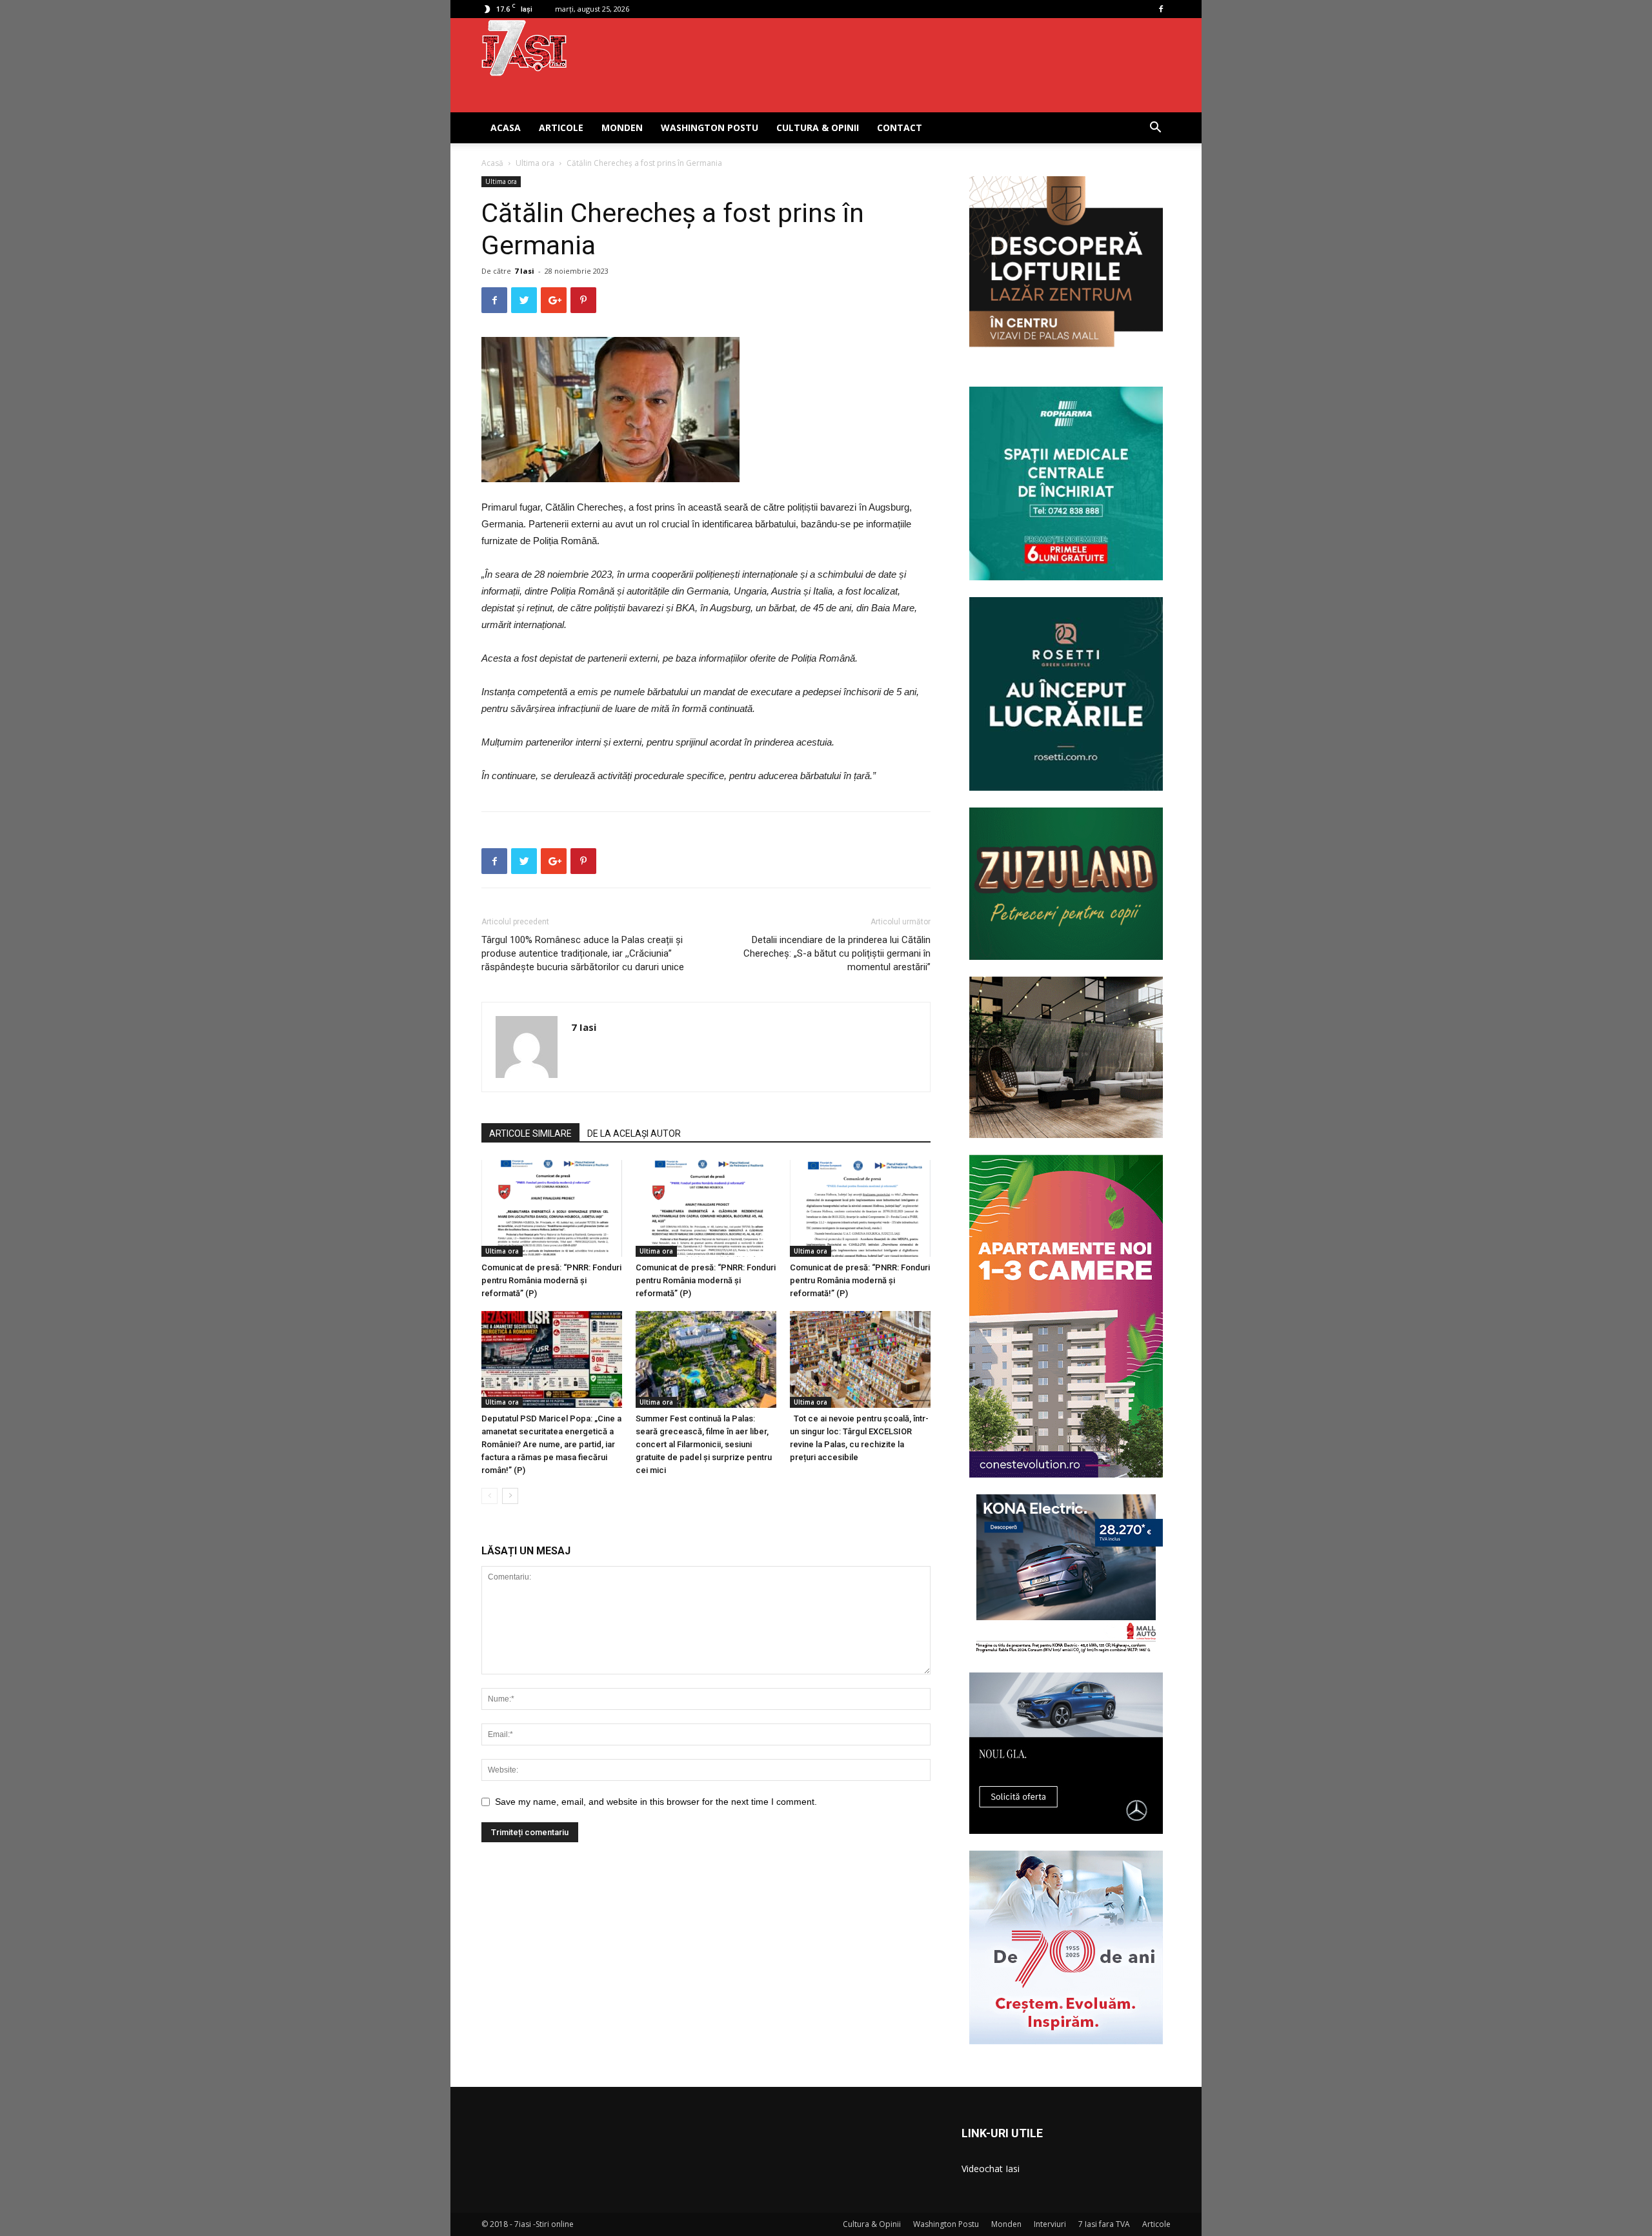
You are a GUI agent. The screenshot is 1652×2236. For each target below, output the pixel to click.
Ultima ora (535, 163)
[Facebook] (1161, 9)
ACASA (506, 127)
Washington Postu (710, 127)
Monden (622, 127)
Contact (900, 127)
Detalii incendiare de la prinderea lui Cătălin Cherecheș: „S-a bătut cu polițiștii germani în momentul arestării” (837, 953)
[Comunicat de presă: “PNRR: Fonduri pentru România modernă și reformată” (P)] (552, 1208)
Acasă (492, 163)
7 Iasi (524, 271)
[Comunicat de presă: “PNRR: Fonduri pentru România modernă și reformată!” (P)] (860, 1208)
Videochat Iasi (991, 2169)
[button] (1155, 129)
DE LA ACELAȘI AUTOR (634, 1133)
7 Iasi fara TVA (1104, 2224)
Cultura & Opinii (818, 127)
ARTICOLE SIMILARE (530, 1133)
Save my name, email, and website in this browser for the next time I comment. (656, 1802)
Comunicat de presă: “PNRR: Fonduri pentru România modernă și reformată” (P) (551, 1280)
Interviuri (1050, 2224)
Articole (561, 127)
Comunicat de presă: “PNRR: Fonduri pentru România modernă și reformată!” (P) (860, 1280)
